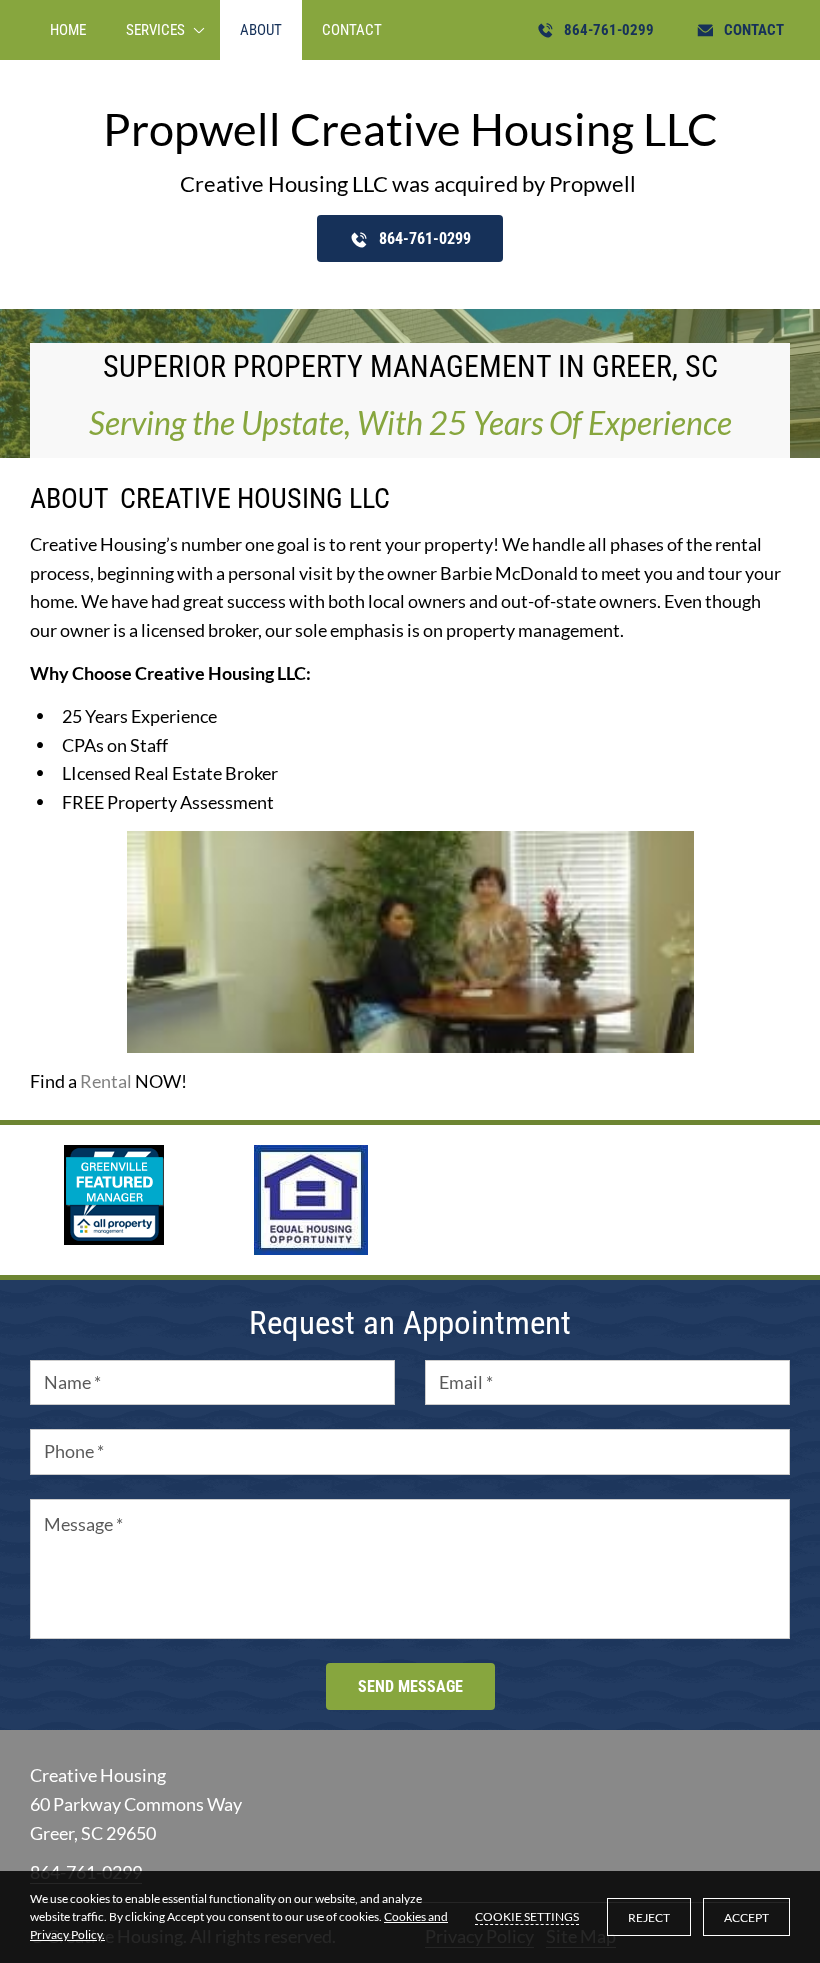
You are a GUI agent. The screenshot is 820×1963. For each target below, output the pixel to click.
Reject (649, 1917)
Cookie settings (527, 1916)
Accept (746, 1917)
